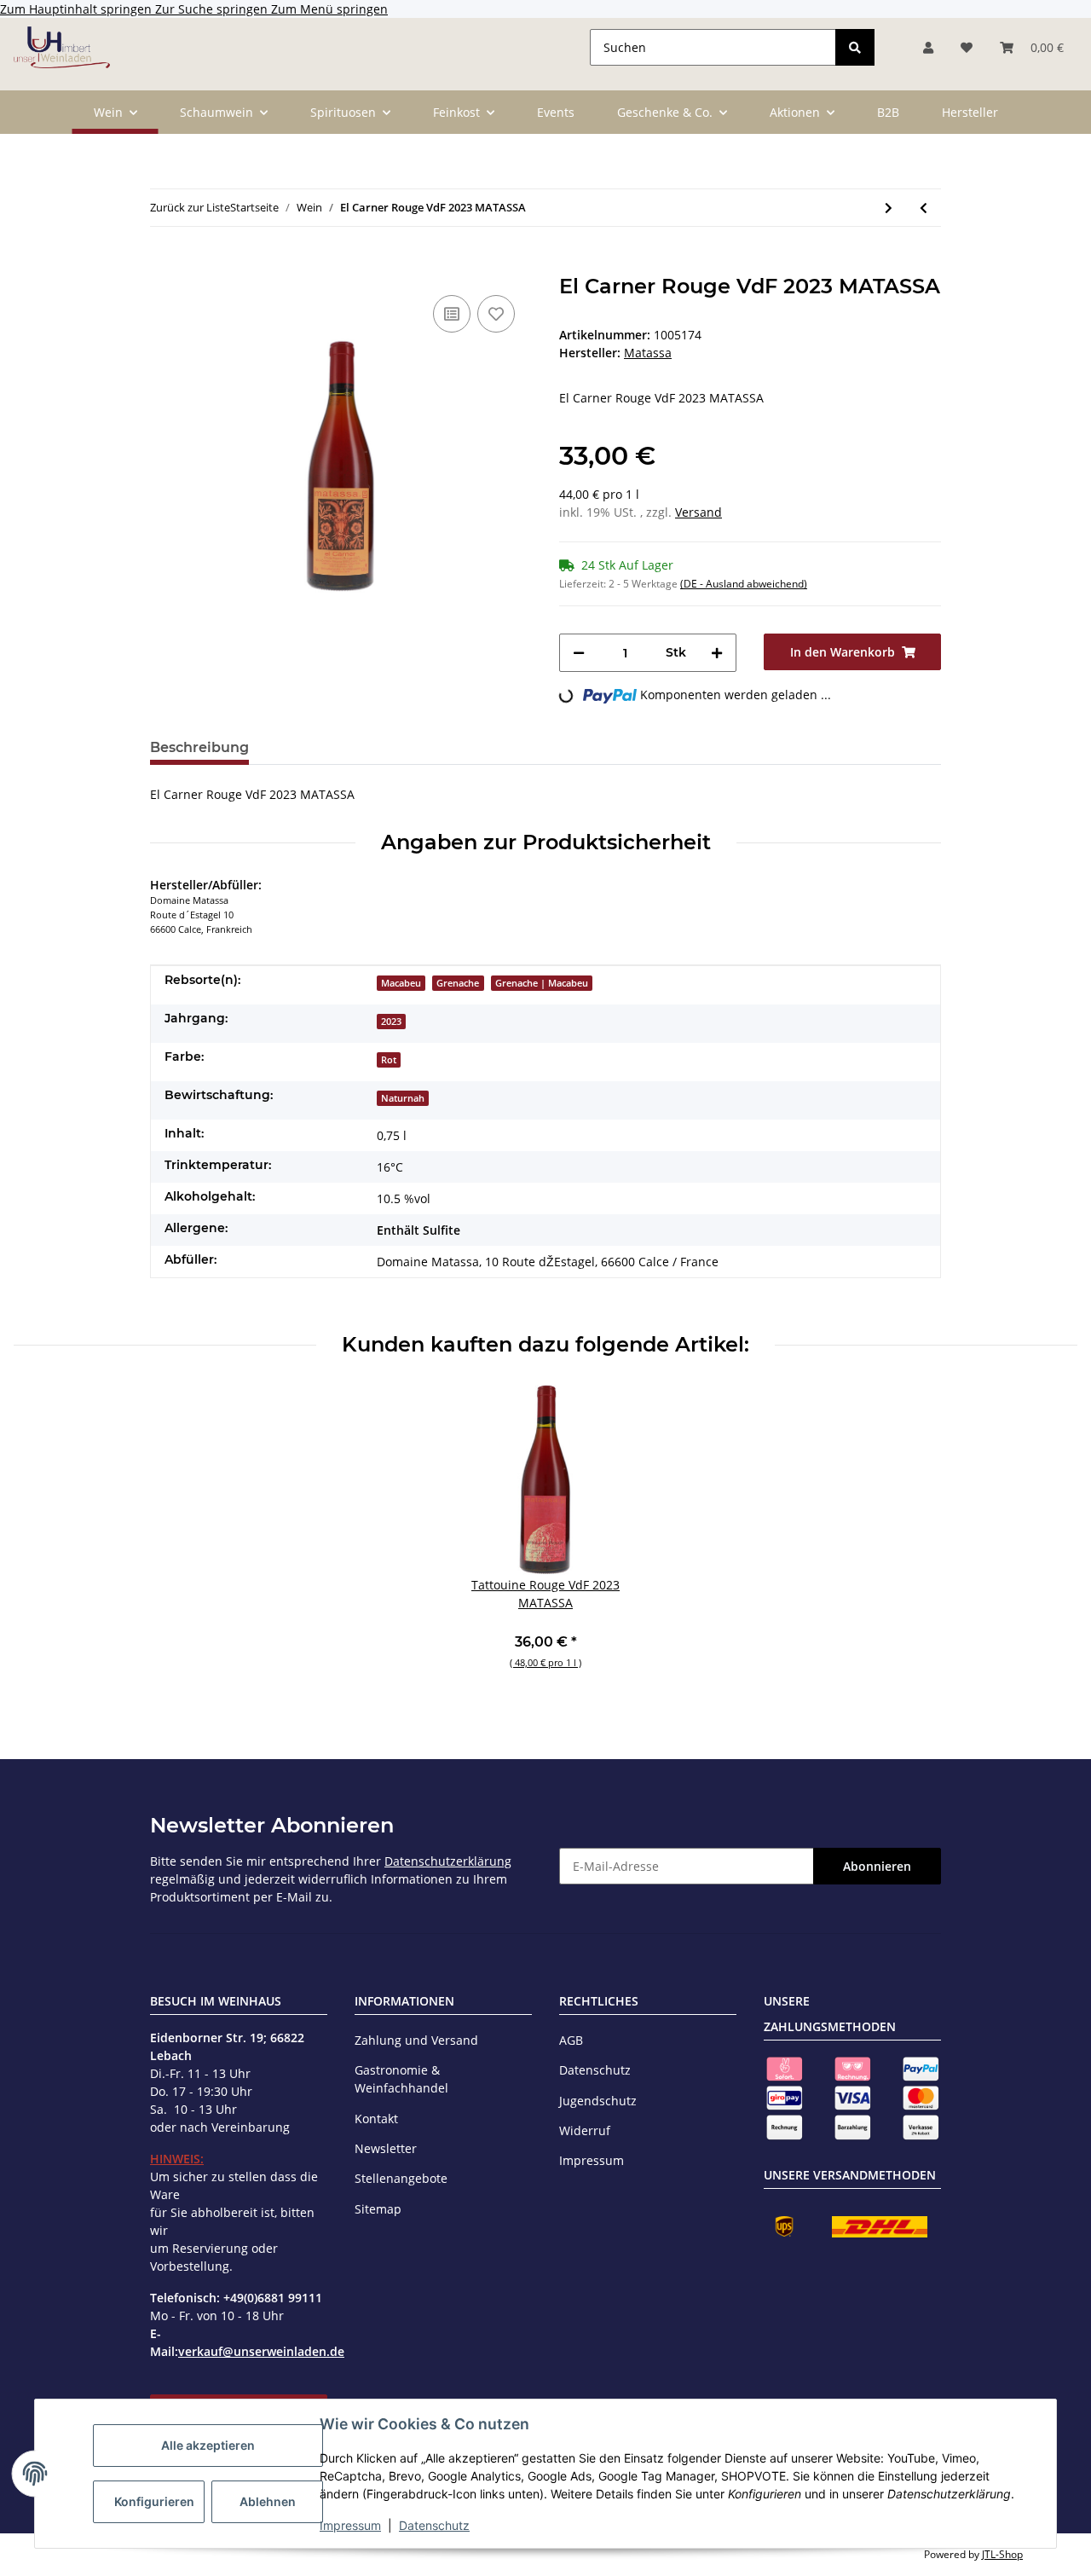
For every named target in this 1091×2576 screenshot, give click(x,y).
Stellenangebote (401, 2178)
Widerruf (585, 2130)
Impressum (350, 2525)
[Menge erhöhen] (717, 653)
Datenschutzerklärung (448, 1861)
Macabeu (401, 983)
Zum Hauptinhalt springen (78, 9)
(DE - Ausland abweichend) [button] (744, 584)
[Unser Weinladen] (62, 47)
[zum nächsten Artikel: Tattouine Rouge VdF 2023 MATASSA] (889, 208)
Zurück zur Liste (190, 207)
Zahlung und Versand (416, 2040)
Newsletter (386, 2148)
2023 (391, 1022)
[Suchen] (855, 47)
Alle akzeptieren (208, 2445)
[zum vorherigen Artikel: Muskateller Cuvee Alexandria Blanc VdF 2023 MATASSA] (924, 208)
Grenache (458, 983)
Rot (389, 1060)
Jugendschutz (598, 2101)
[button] (928, 47)
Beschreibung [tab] (199, 747)
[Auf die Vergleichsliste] (452, 314)
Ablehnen (268, 2501)
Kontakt (376, 2119)
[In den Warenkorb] (164, 265)
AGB (571, 2040)
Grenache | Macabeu (542, 983)
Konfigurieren (154, 2501)
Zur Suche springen (213, 9)
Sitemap (378, 2209)
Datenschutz (434, 2525)
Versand (698, 512)
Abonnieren (877, 1866)
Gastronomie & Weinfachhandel (401, 2079)
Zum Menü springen (329, 9)
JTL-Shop (1002, 2554)
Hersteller (970, 112)
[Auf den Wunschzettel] (496, 314)
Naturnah (403, 1098)
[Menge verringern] (579, 653)
